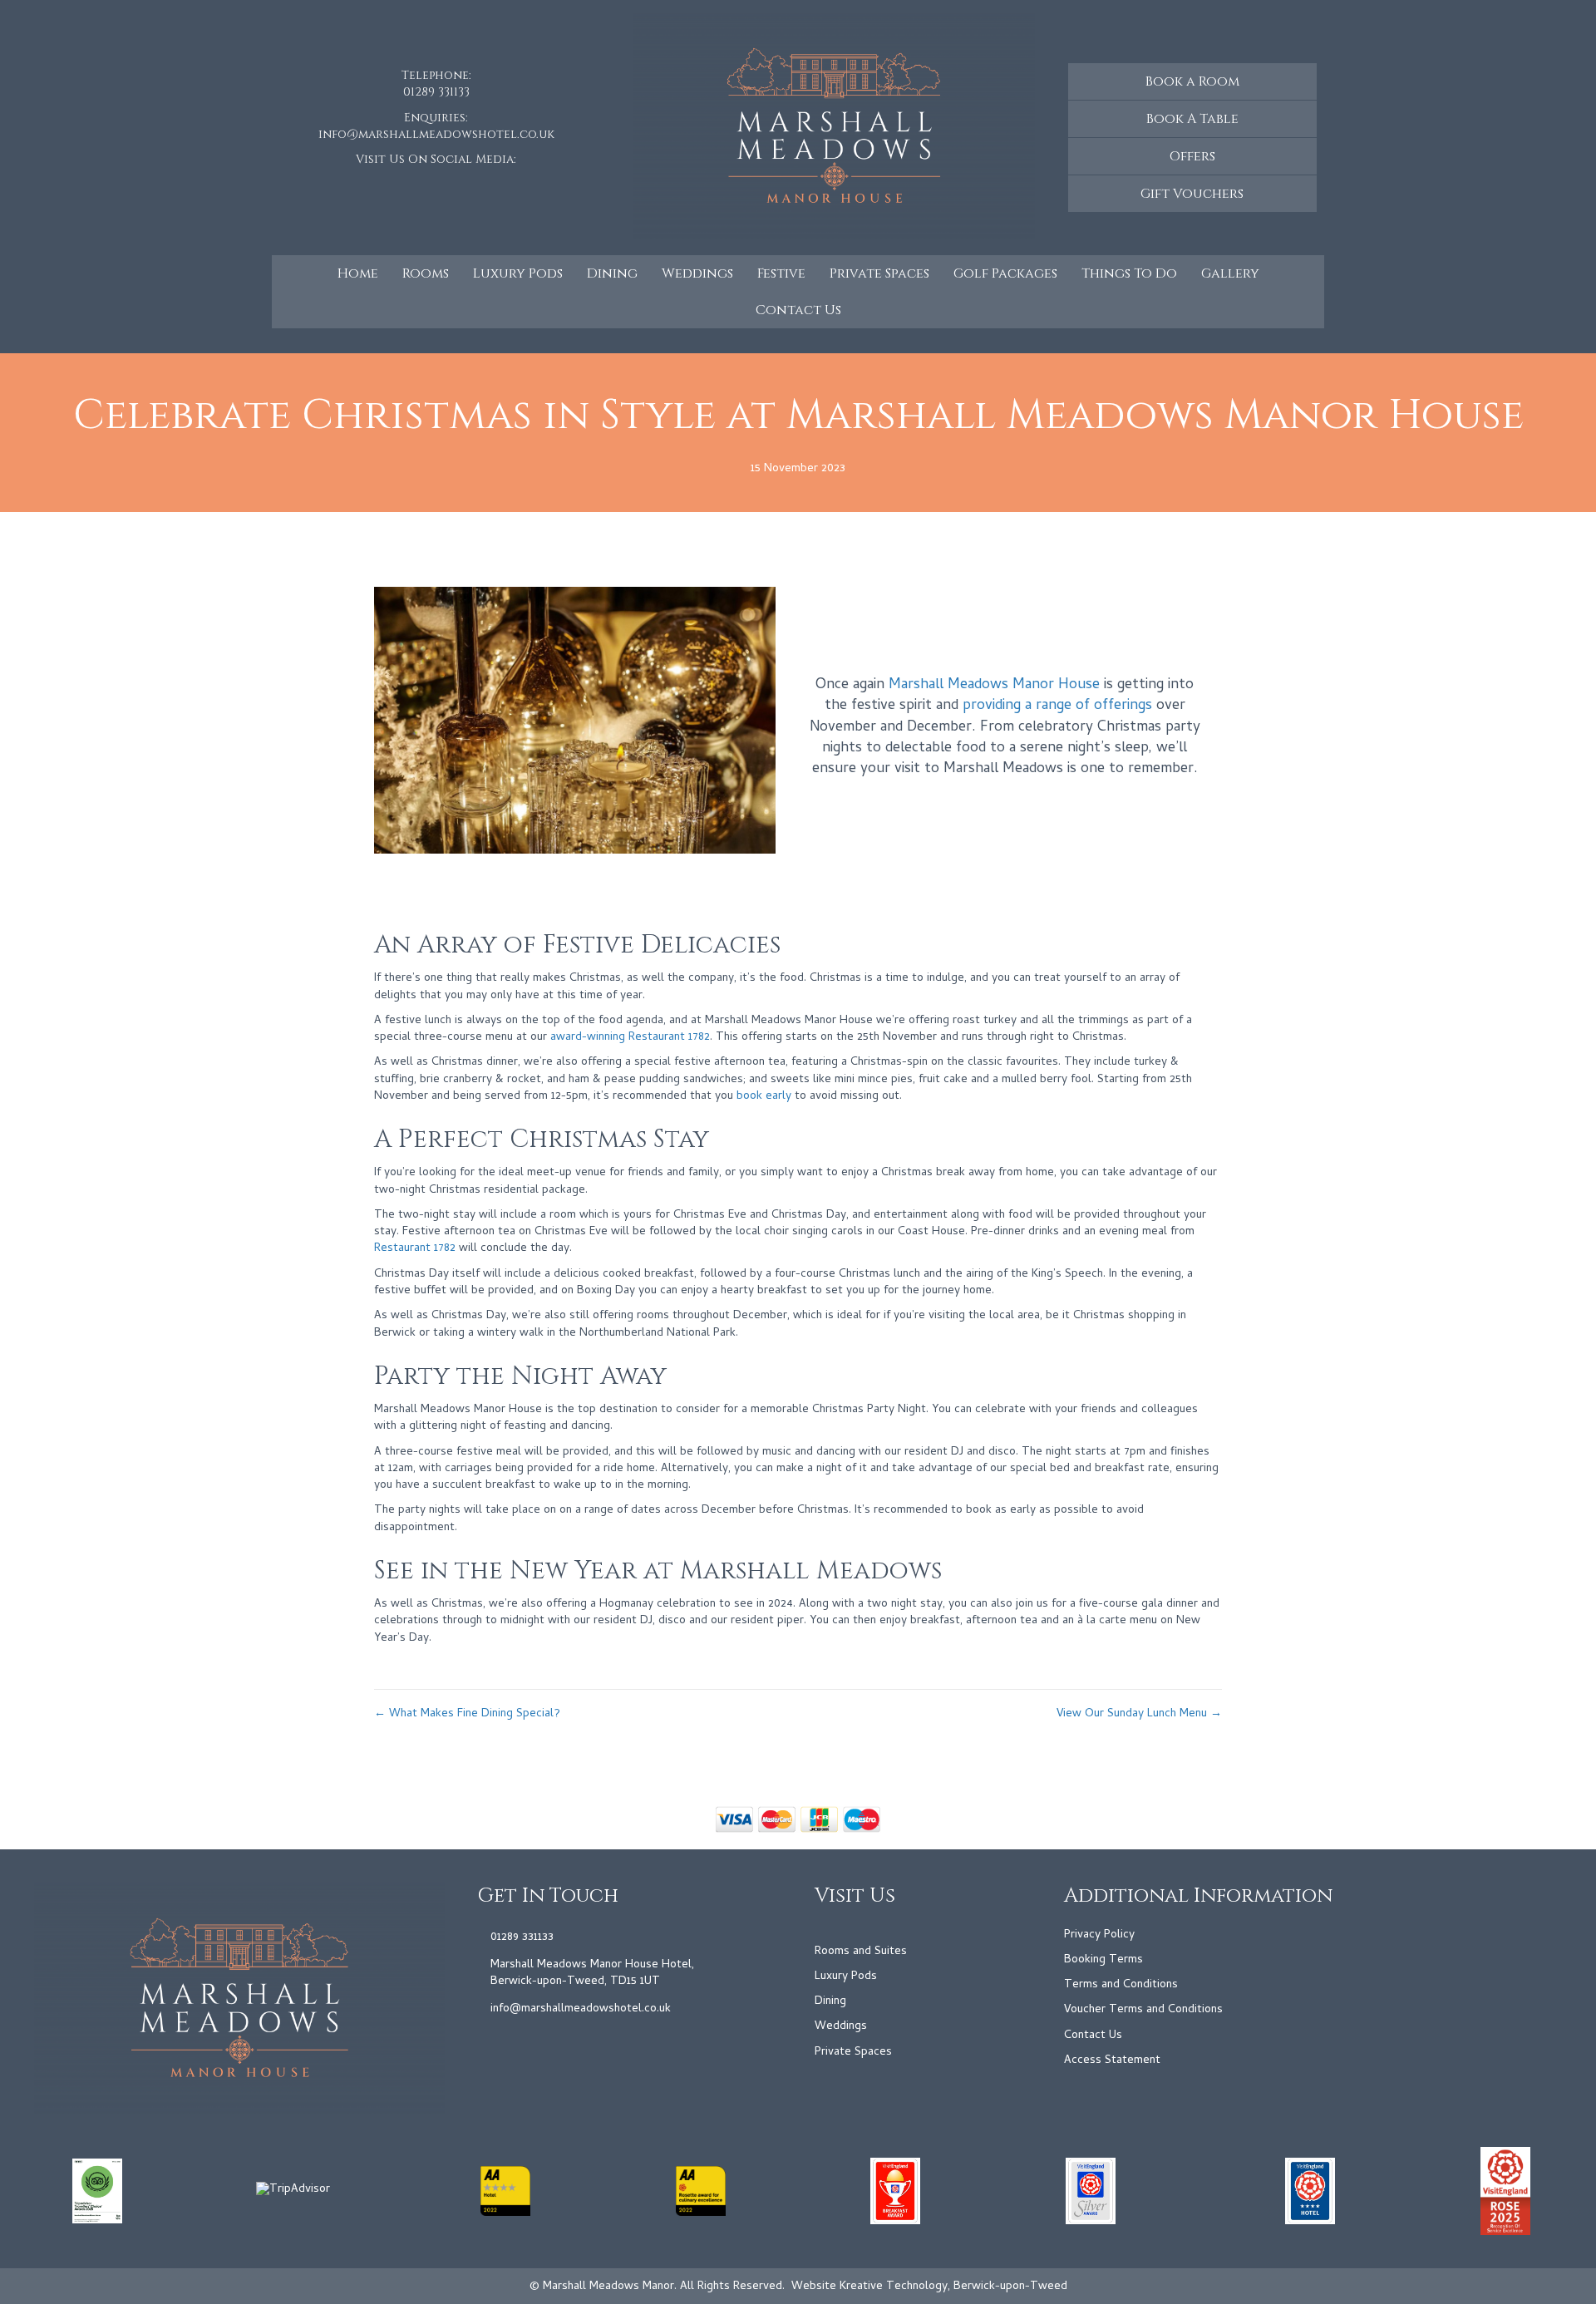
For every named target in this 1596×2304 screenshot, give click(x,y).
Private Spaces (879, 273)
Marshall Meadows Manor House (994, 685)
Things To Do (1129, 273)
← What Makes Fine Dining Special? (467, 1715)
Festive (781, 273)
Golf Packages (1005, 273)
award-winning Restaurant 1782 (630, 1038)
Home (358, 273)
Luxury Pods (518, 273)
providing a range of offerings (1057, 706)
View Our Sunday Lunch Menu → (1139, 1715)
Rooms (426, 273)
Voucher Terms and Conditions (1143, 2010)
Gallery (1230, 273)
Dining (612, 273)
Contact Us (798, 310)
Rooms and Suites (861, 1952)
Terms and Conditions (1121, 1985)
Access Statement (1112, 2061)
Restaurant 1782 (415, 1249)
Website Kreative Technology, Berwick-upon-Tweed (929, 2287)
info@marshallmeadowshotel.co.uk (436, 134)
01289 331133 (436, 92)
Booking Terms (1103, 1960)
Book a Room (1192, 81)
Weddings (697, 273)
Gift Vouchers (1192, 194)
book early (764, 1097)
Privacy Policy (1099, 1935)
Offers (1192, 156)
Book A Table (1192, 119)
